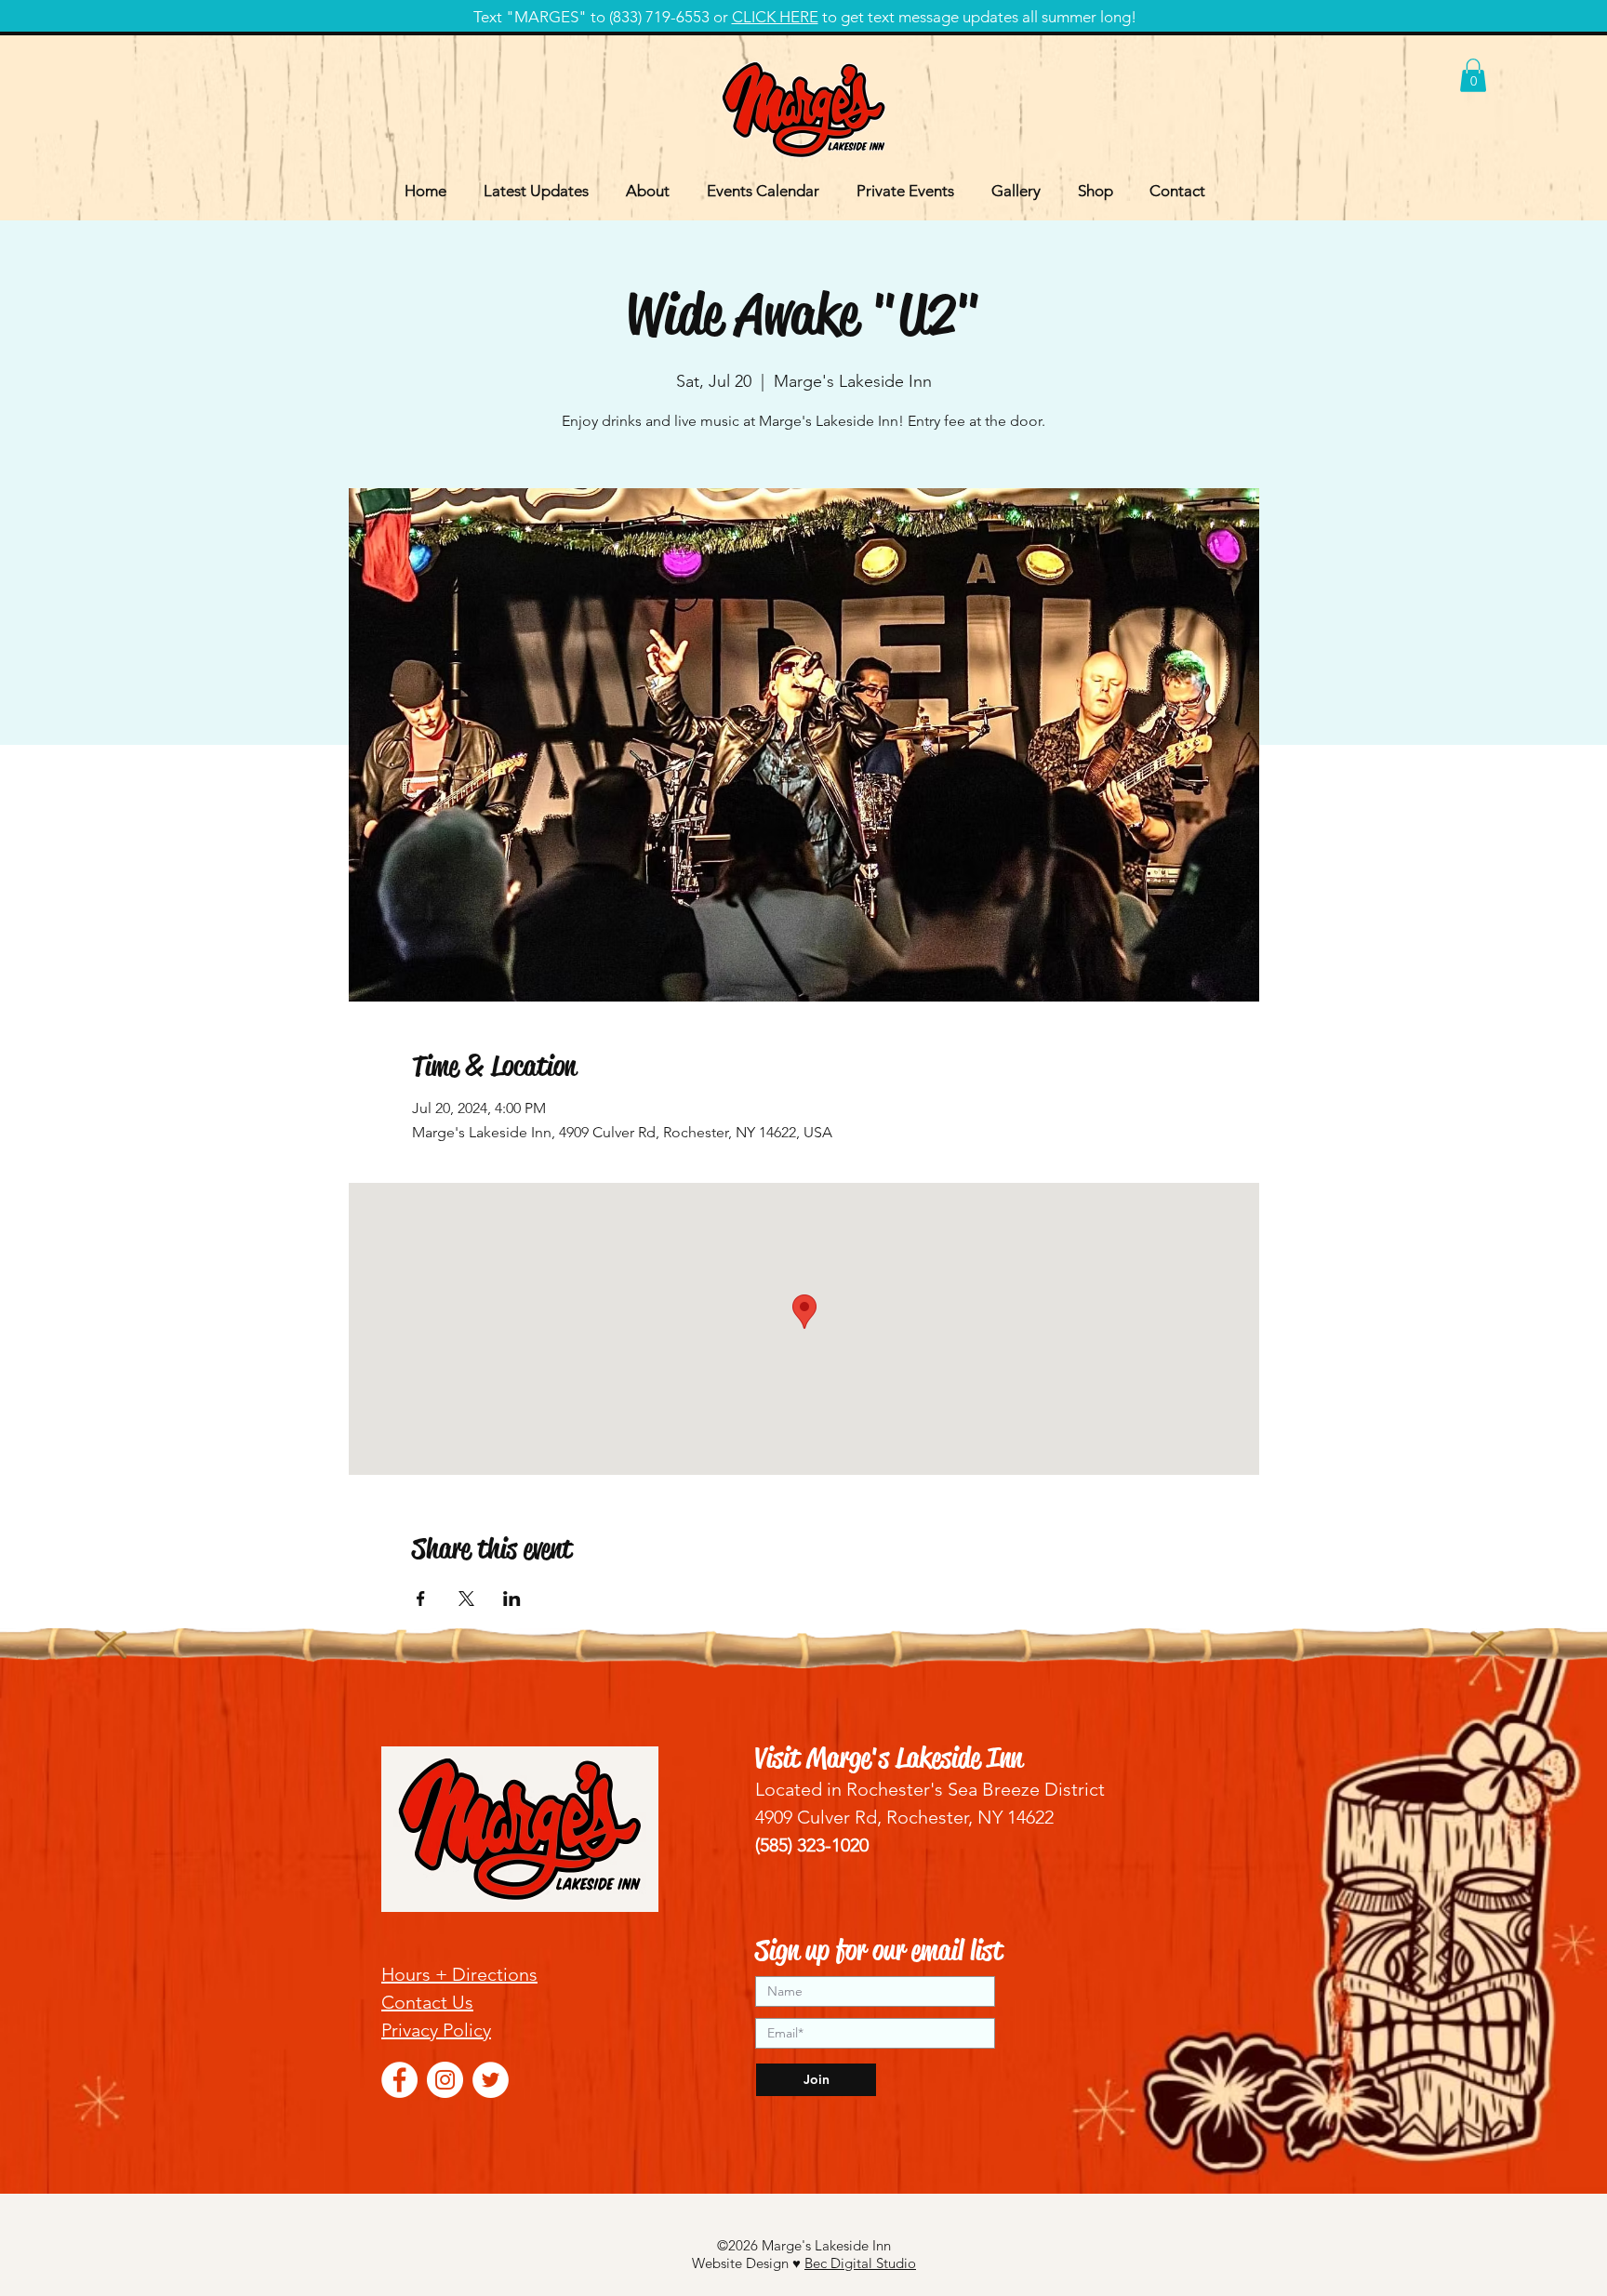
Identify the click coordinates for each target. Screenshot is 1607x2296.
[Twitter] (491, 2080)
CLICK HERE (775, 17)
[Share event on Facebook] (421, 1599)
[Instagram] (445, 2080)
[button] (1473, 75)
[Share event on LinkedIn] (512, 1599)
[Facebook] (399, 2080)
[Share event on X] (466, 1599)
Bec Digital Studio (860, 2263)
